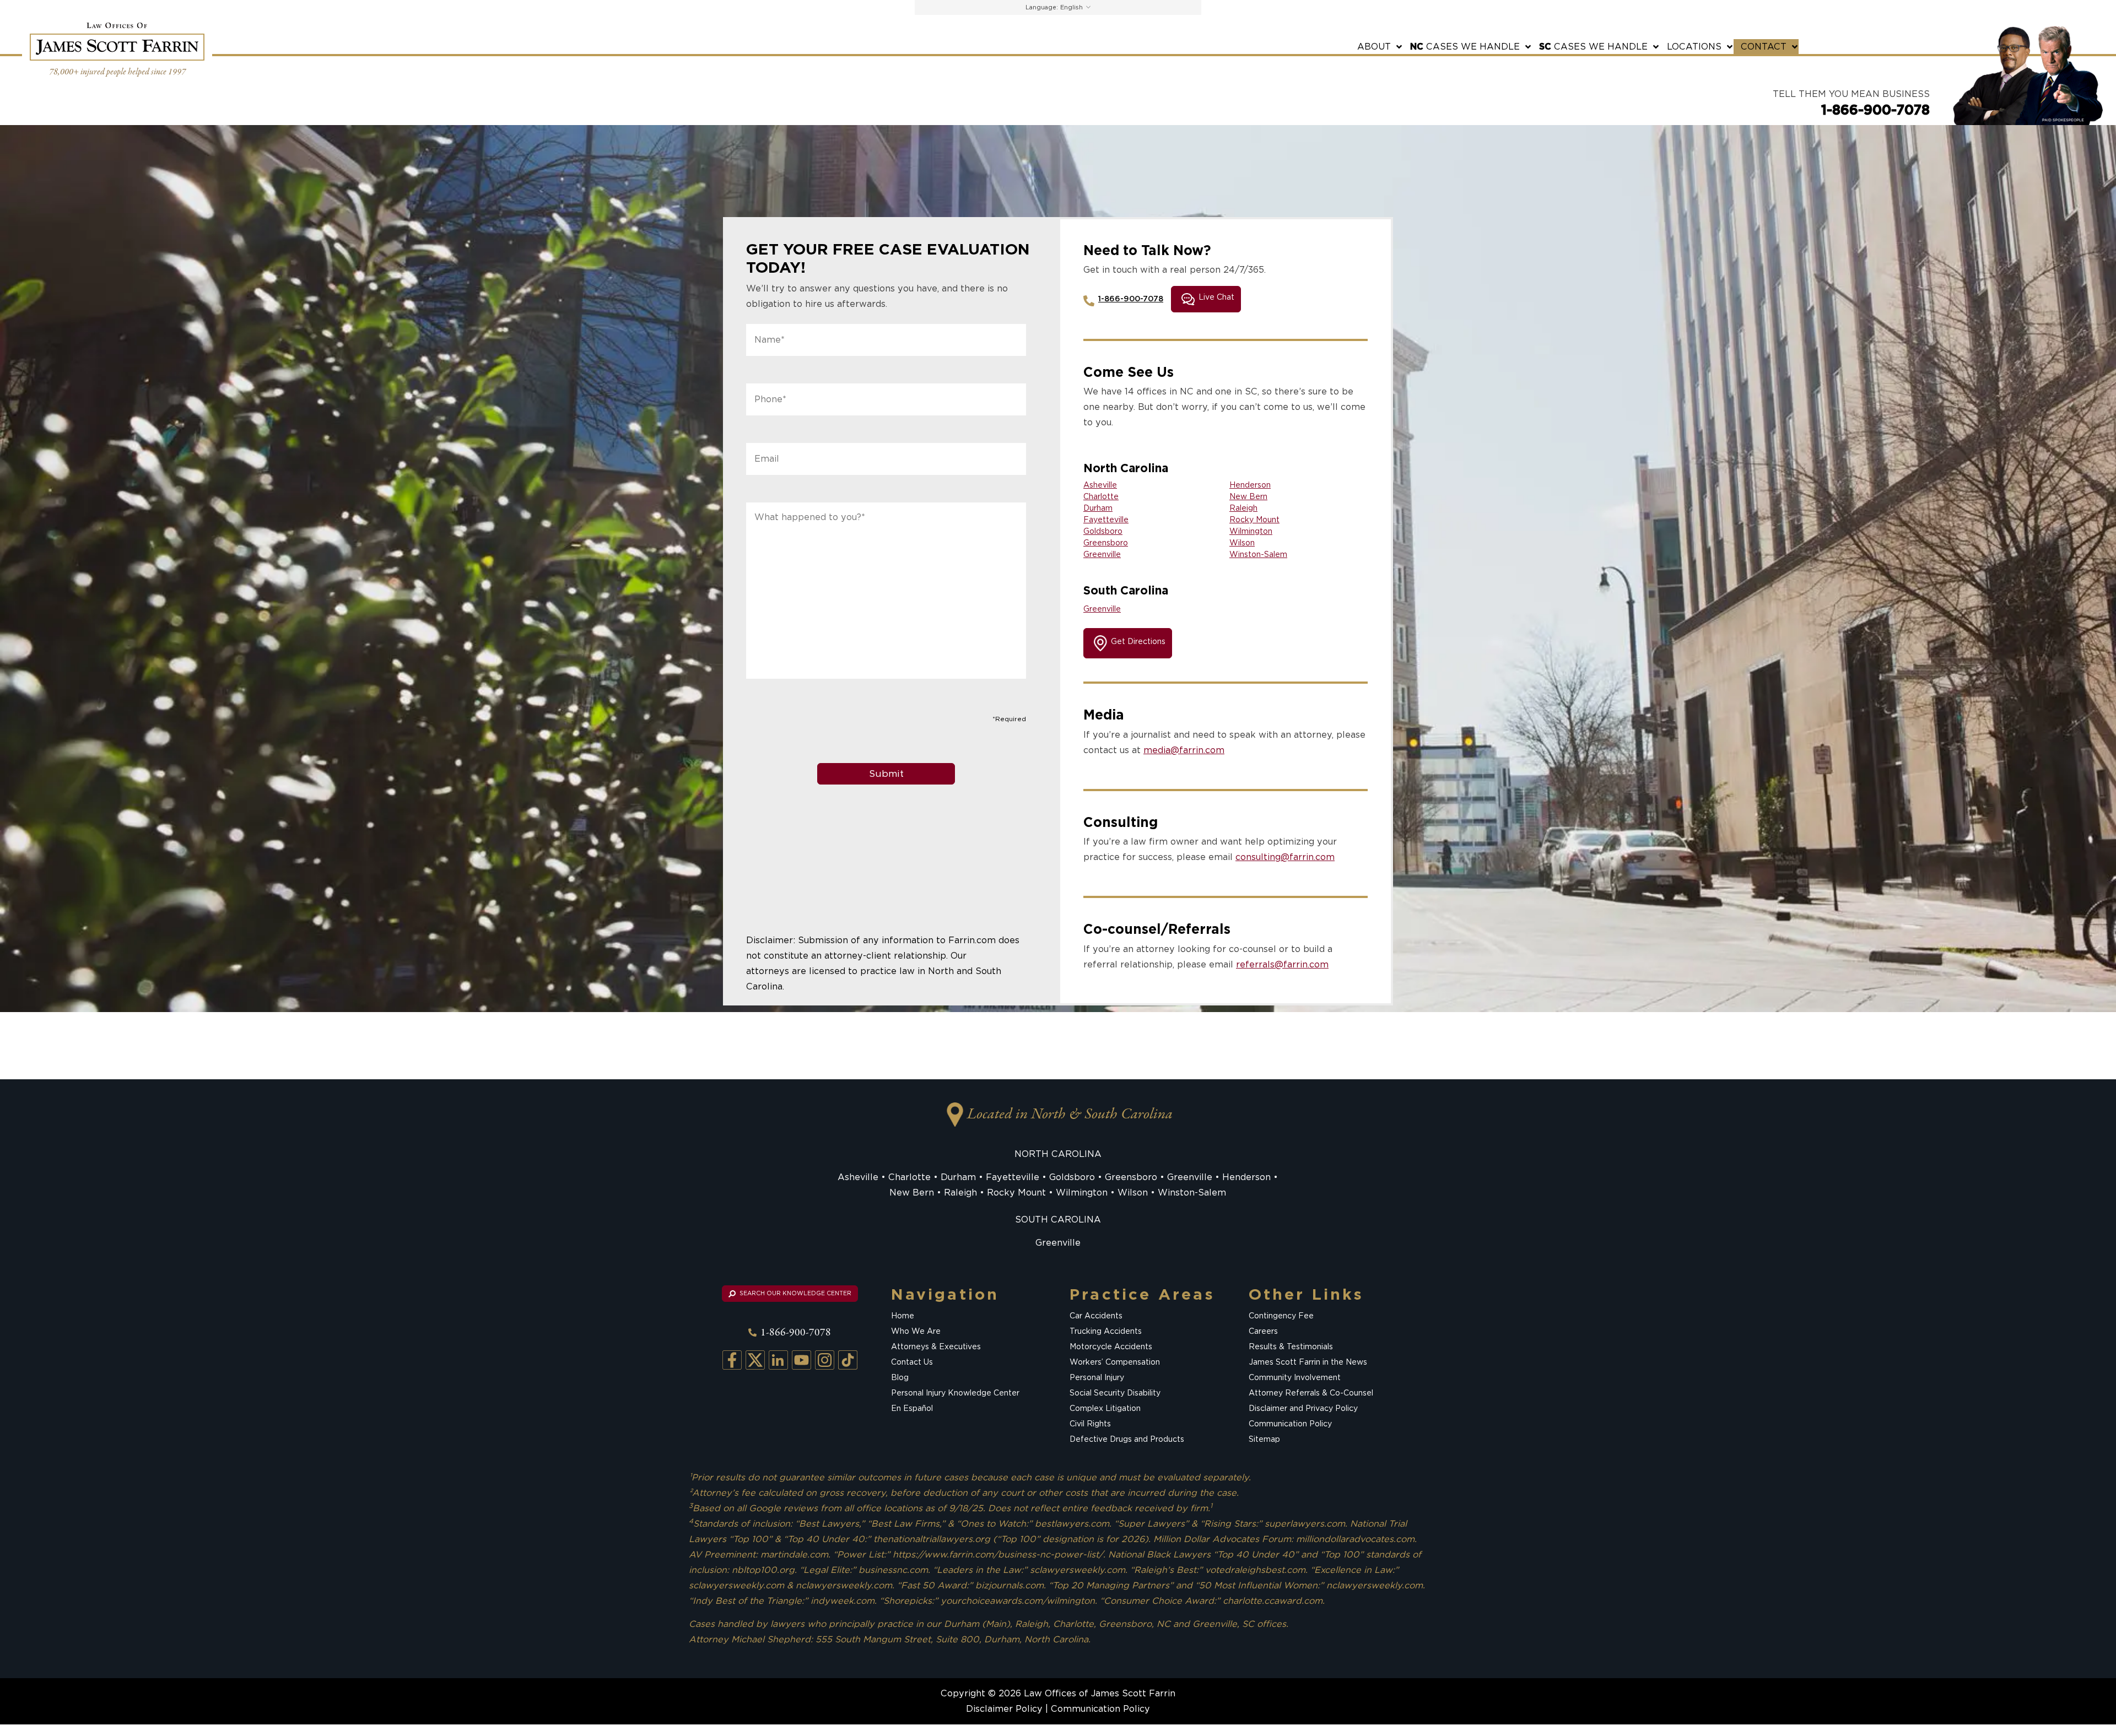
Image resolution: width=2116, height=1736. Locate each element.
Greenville (1102, 554)
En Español (912, 1408)
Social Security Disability (1115, 1393)
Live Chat (1216, 298)
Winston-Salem (1258, 554)
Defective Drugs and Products (1127, 1439)
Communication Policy (1290, 1424)
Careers (1263, 1331)
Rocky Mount (1254, 520)
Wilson (1242, 543)
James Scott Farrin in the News (1308, 1362)
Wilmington (1251, 531)
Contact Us (912, 1362)
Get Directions (1138, 641)
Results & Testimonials (1291, 1346)
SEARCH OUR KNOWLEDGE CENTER (795, 1293)
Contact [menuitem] (1764, 47)
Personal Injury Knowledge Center (955, 1393)
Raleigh (1243, 508)
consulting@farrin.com (1285, 857)
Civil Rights (1090, 1424)
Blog (900, 1377)
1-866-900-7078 (1875, 110)
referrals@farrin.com (1282, 964)
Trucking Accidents (1106, 1331)
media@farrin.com (1184, 750)
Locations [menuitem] (1694, 47)
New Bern (1248, 496)
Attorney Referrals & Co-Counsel (1311, 1393)
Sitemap (1264, 1439)
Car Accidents (1096, 1316)
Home (903, 1316)
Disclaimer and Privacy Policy (1303, 1408)
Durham (1098, 508)
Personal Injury (1097, 1377)
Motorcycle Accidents (1111, 1346)
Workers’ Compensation (1115, 1362)
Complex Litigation (1105, 1408)
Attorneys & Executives (936, 1346)
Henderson (1250, 485)
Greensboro (1106, 543)
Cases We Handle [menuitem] (1465, 47)
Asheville (1100, 485)
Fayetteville (1106, 520)
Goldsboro (1103, 531)
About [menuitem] (1374, 47)
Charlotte (1101, 496)
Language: (1042, 7)
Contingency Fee (1281, 1316)
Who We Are (916, 1331)
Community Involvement (1295, 1377)
